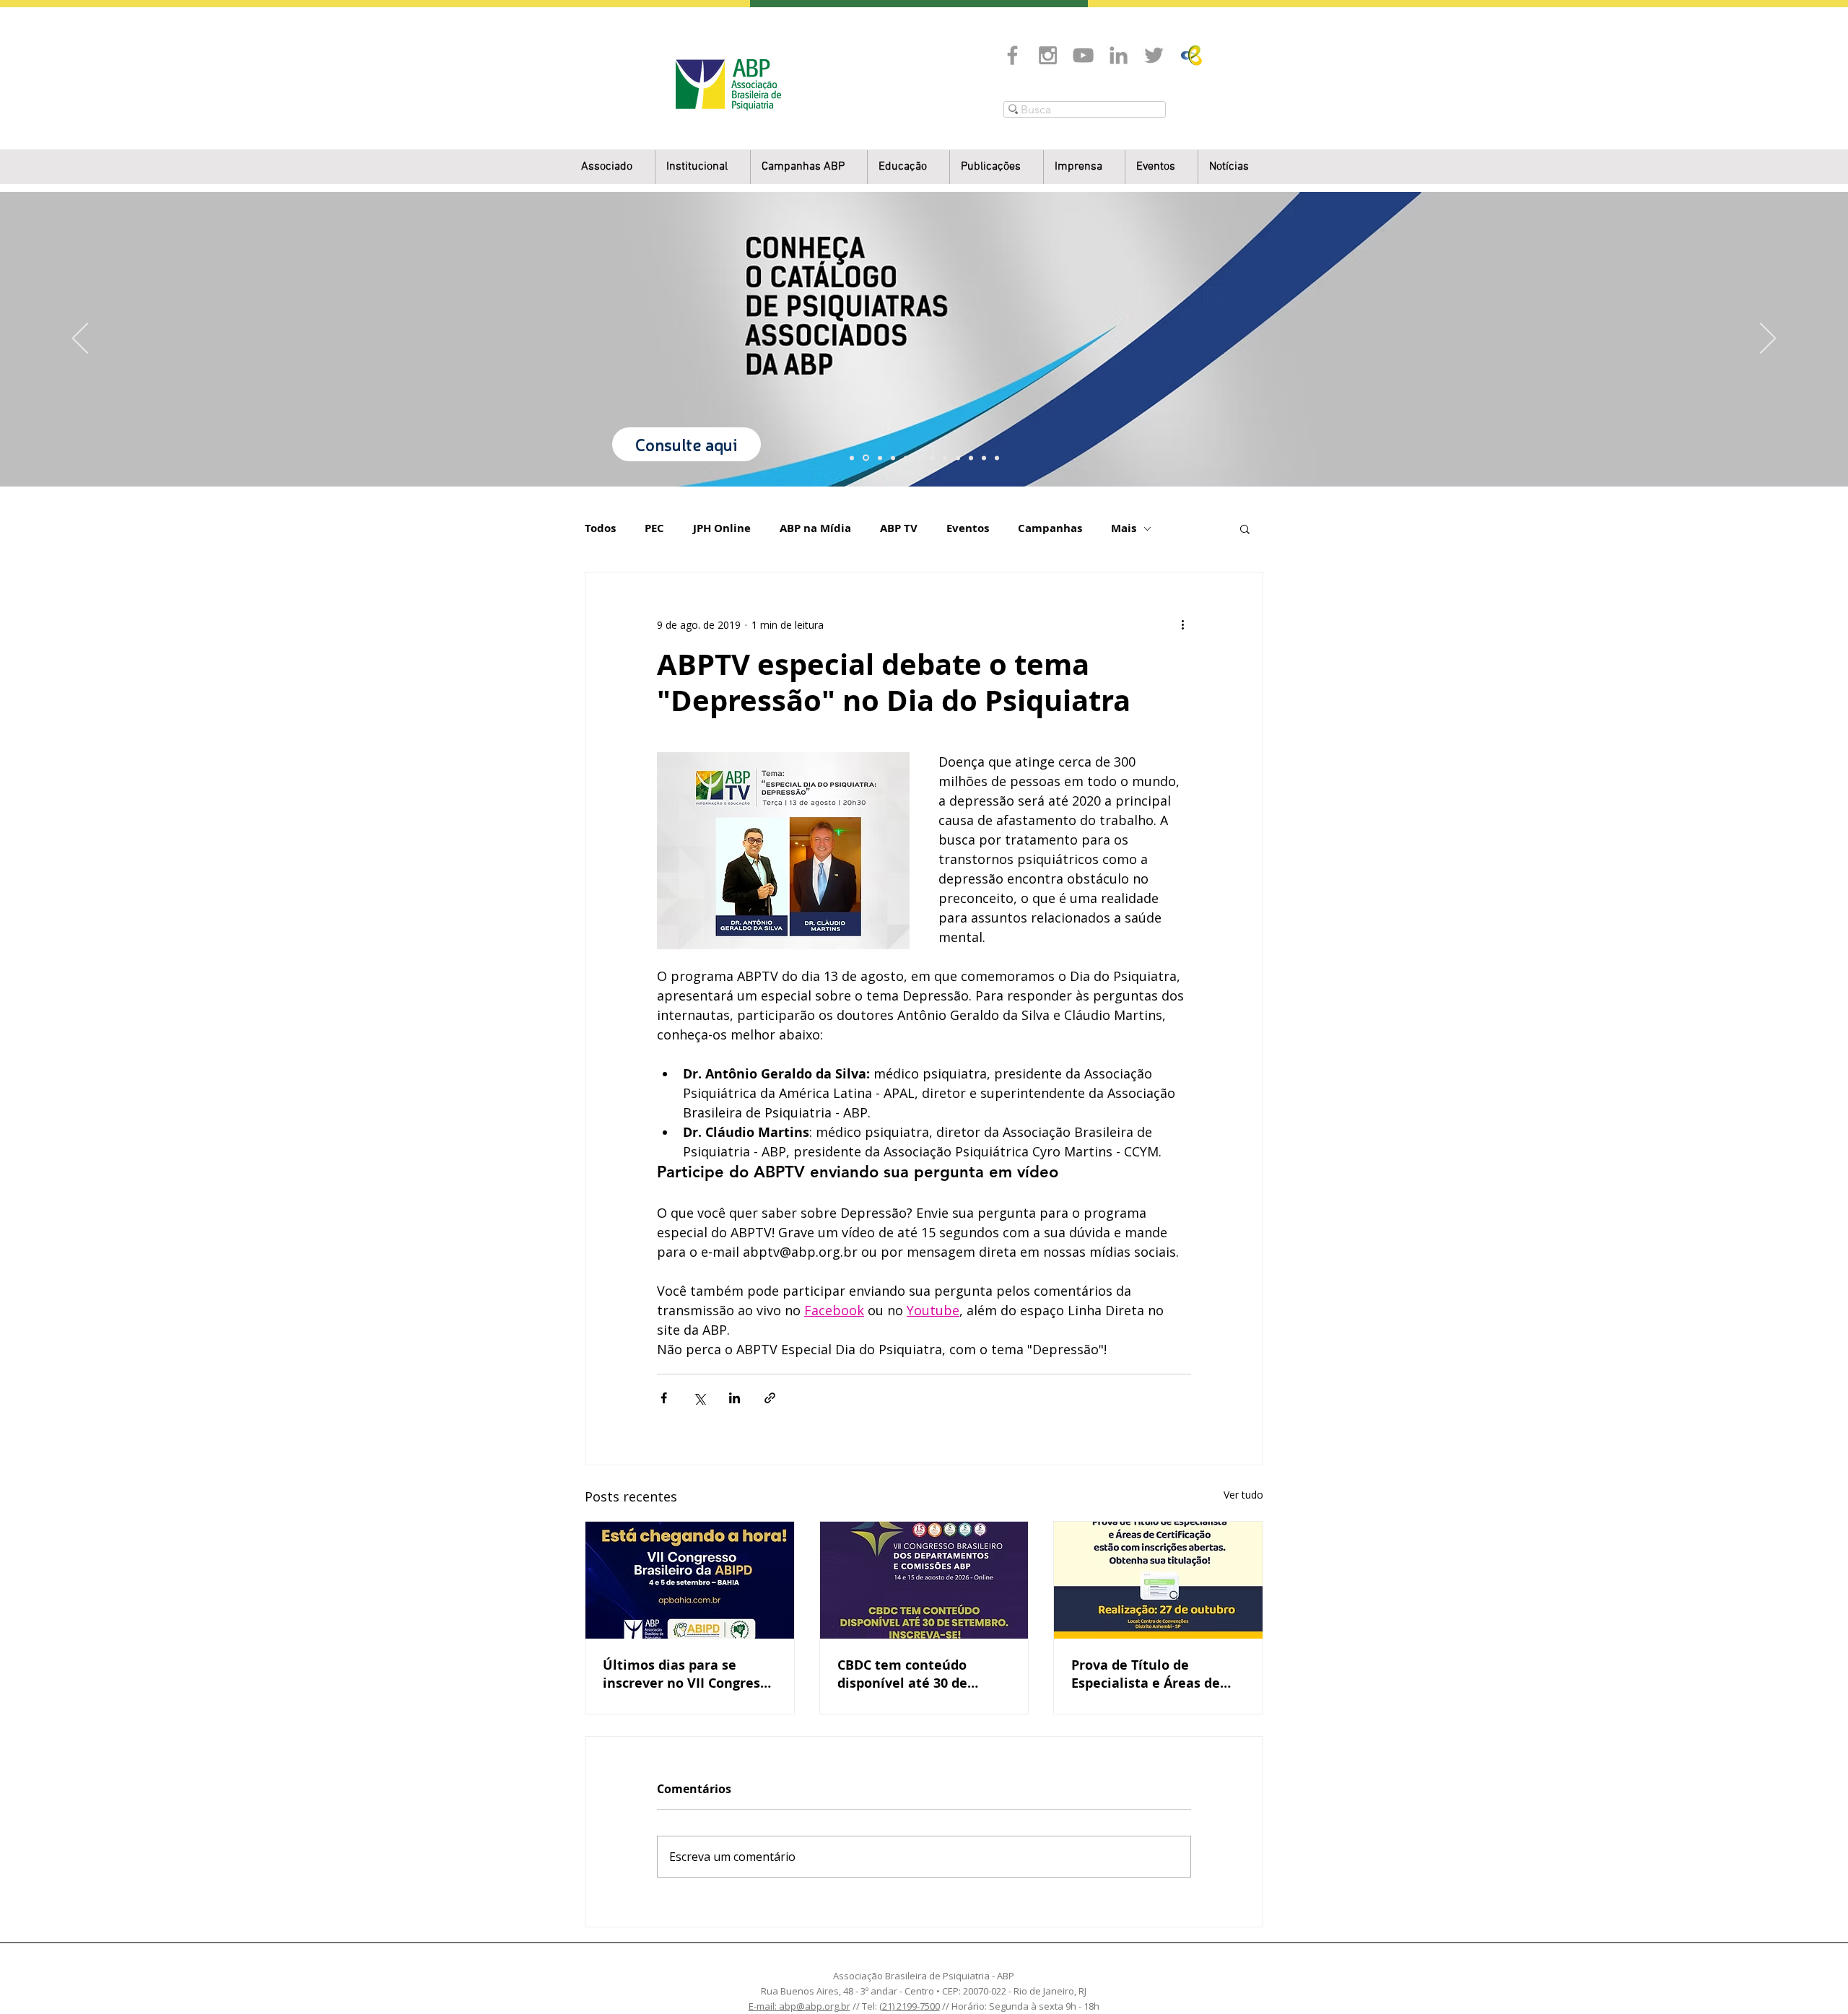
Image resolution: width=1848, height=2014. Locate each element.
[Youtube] (1083, 55)
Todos (600, 528)
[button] (703, 167)
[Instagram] (1048, 55)
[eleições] (997, 458)
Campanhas (1050, 528)
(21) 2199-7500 (910, 2006)
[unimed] (971, 458)
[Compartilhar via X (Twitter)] (699, 1398)
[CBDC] (906, 458)
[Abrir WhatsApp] (1812, 1978)
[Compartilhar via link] (770, 1398)
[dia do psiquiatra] (852, 458)
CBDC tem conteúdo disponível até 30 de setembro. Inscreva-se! (911, 1674)
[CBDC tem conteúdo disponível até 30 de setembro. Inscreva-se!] (924, 1580)
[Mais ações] (1182, 624)
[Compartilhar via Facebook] (664, 1398)
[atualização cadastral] (958, 458)
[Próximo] (1768, 339)
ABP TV (899, 528)
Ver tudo (1243, 1495)
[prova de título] (893, 458)
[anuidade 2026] (945, 458)
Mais (1124, 528)
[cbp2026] (984, 458)
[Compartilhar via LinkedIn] (735, 1398)
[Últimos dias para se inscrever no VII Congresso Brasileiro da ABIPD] (690, 1580)
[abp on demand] (932, 458)
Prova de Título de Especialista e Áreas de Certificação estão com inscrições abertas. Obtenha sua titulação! (1146, 1674)
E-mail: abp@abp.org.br (799, 2006)
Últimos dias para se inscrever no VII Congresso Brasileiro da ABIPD (689, 1674)
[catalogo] (866, 458)
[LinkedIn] (1119, 55)
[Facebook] (1012, 55)
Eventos (968, 528)
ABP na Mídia (815, 528)
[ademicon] (919, 458)
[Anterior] (80, 339)
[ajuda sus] (880, 458)
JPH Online (722, 528)
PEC (654, 528)
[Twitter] (1154, 55)
